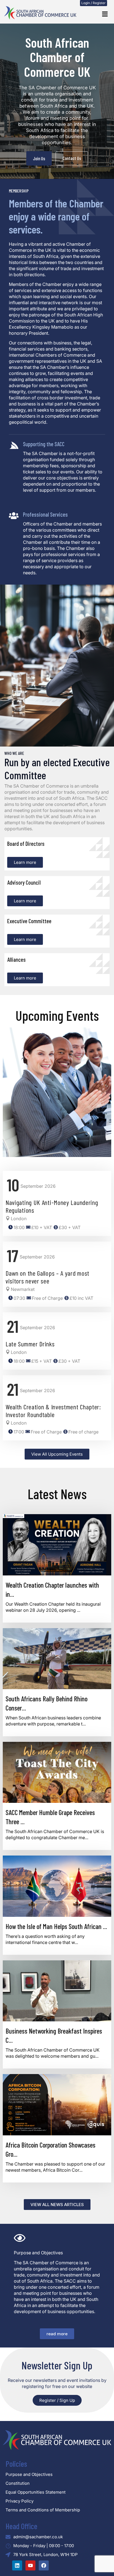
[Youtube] (30, 2565)
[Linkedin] (17, 2565)
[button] (105, 14)
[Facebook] (44, 2565)
